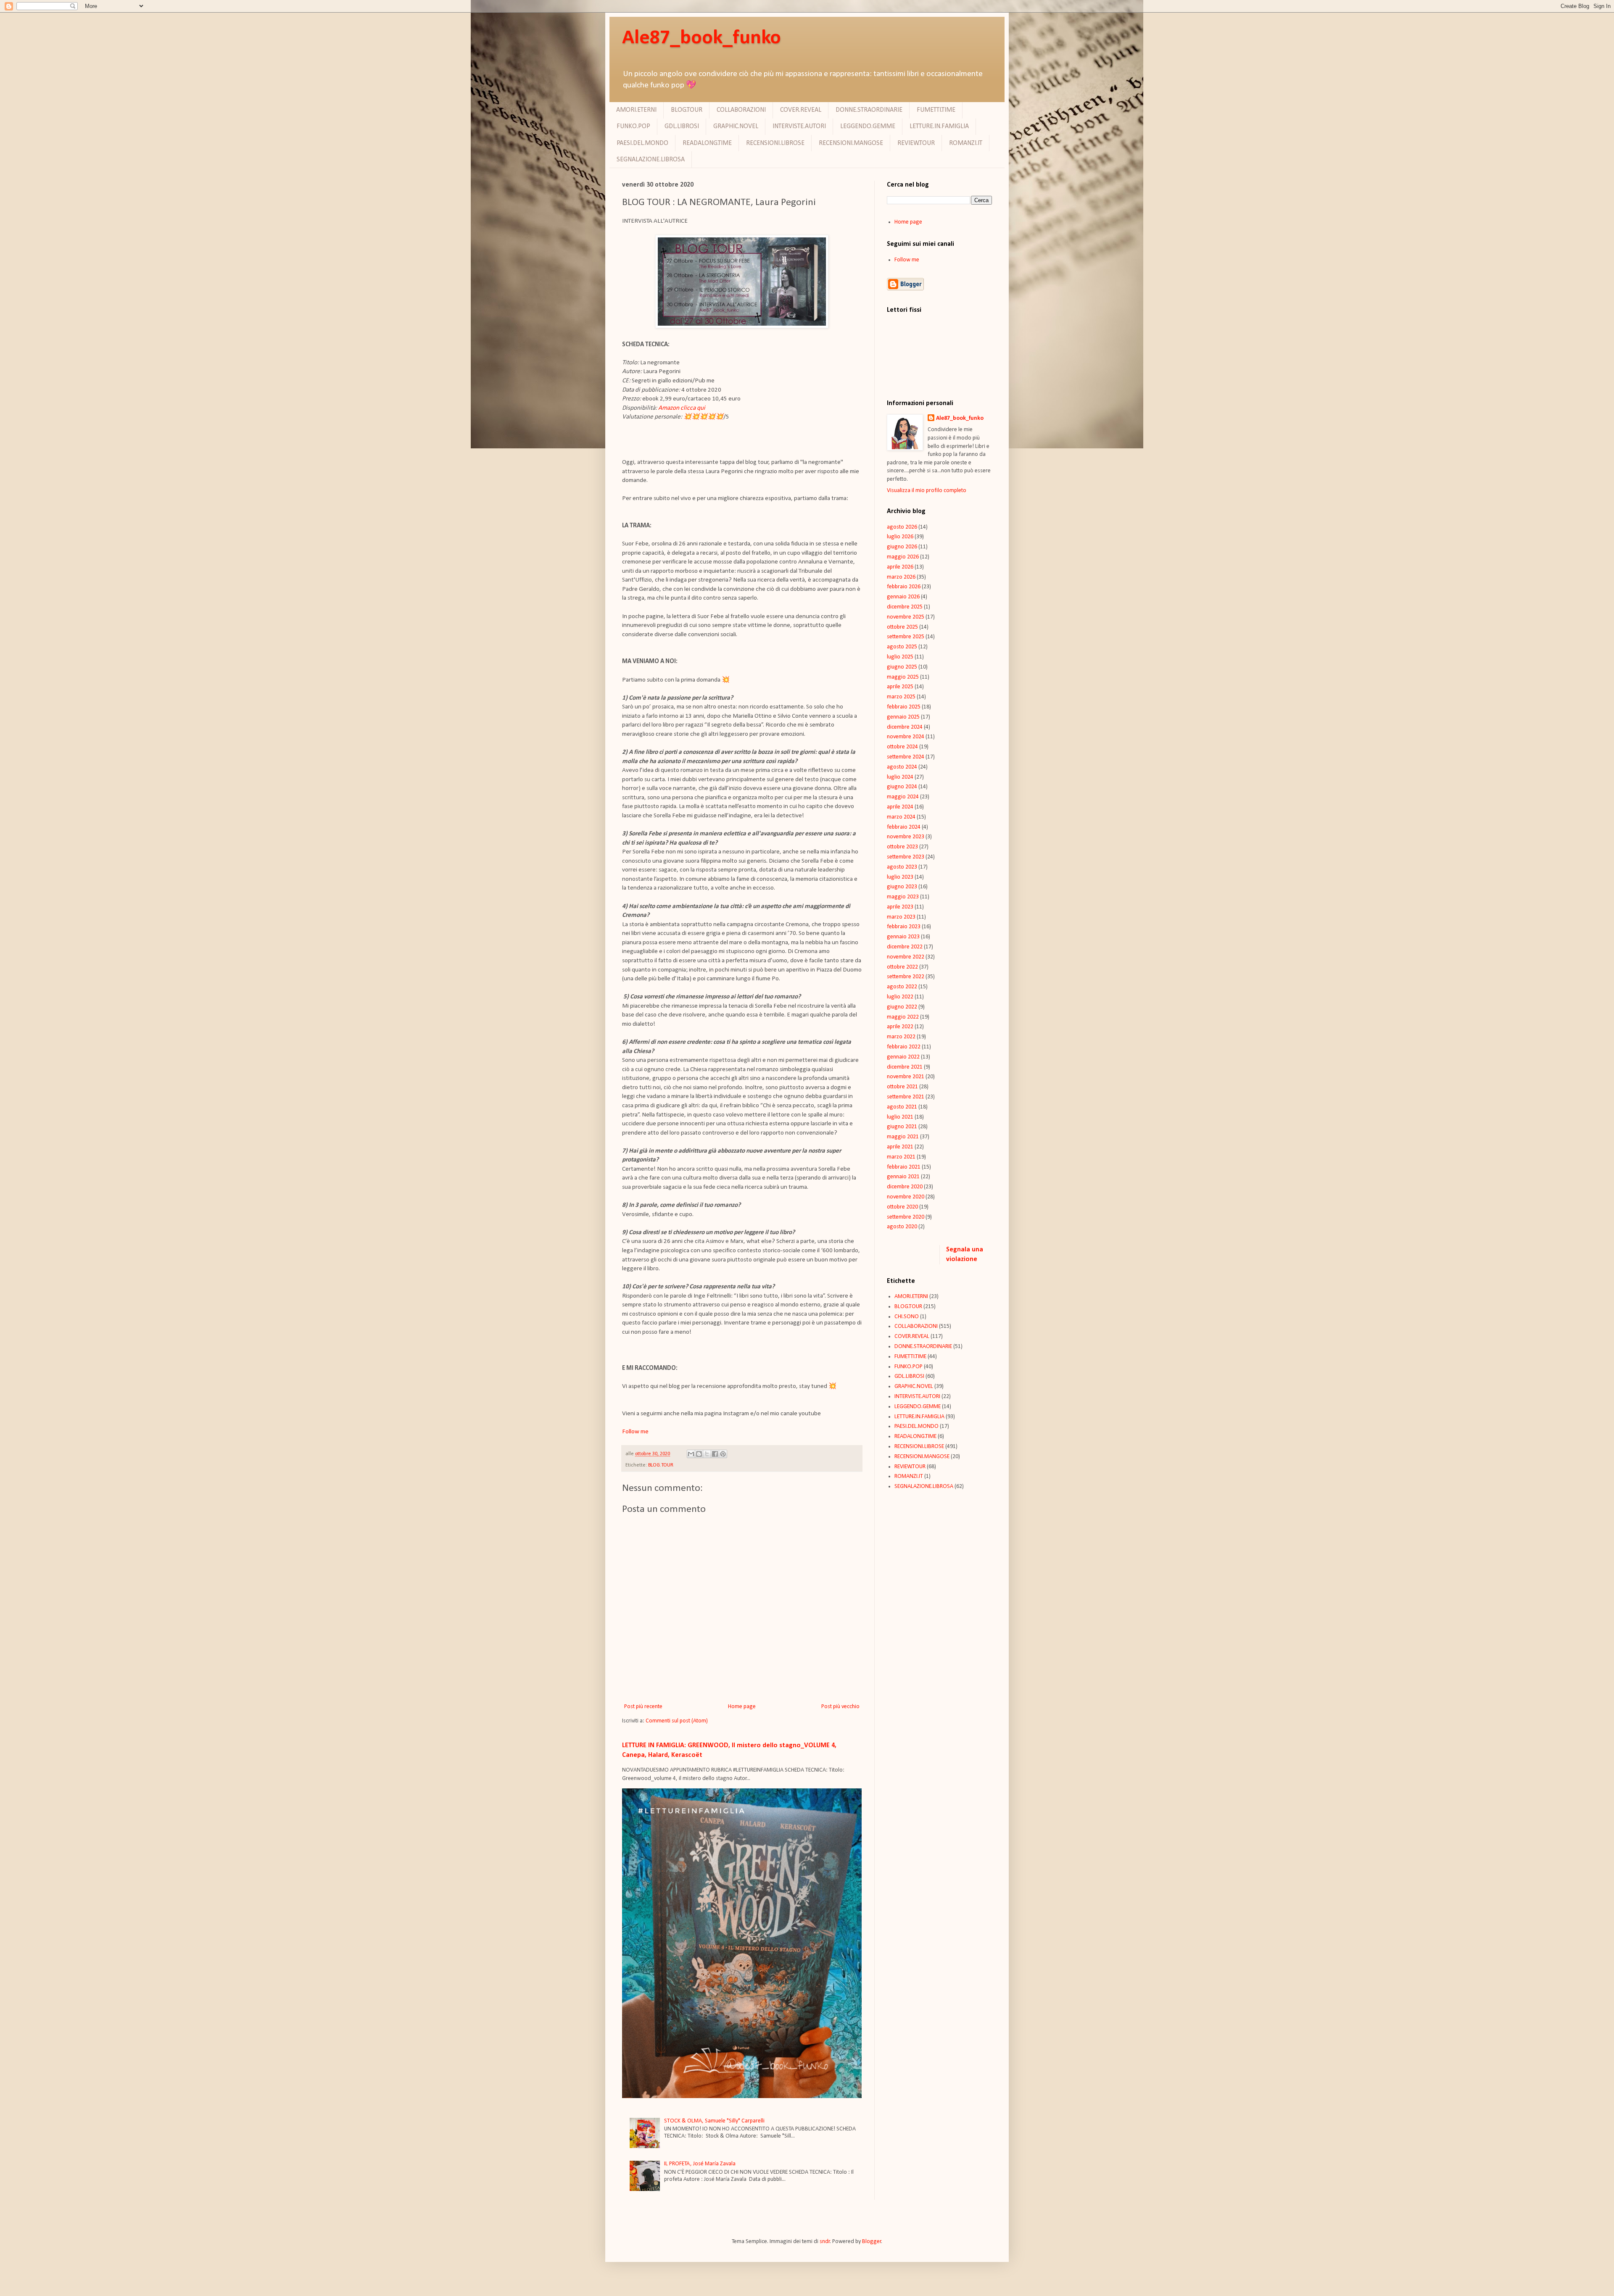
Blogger (872, 2242)
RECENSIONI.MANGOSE (851, 143)
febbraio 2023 (904, 927)
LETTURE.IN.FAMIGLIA (939, 126)
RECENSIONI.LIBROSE (775, 143)
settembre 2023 (906, 857)
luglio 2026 (900, 537)
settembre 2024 (906, 757)
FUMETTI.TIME (936, 110)
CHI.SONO (907, 1317)
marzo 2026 (901, 577)
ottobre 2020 (902, 1207)
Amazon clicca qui (682, 408)
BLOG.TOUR (687, 110)
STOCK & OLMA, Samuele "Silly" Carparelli (714, 2121)
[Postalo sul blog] (699, 1454)
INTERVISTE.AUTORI (799, 126)
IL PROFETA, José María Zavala (700, 2164)
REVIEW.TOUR (916, 143)
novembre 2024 (906, 737)
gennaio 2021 (903, 1177)
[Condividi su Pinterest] (723, 1454)
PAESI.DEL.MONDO (642, 143)
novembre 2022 (906, 957)
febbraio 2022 (904, 1047)
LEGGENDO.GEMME (868, 126)
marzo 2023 (901, 917)
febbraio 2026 (904, 587)
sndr (825, 2242)
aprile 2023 (900, 907)
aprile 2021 (900, 1147)
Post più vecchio (840, 1707)
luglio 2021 (900, 1117)
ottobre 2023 (902, 847)
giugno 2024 (902, 787)
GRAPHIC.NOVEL (736, 126)
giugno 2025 (902, 667)
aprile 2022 (900, 1027)
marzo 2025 (901, 697)
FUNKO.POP (633, 126)
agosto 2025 (902, 647)
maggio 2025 (903, 677)
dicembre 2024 (905, 727)
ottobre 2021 (902, 1087)
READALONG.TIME (707, 143)
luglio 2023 (900, 877)
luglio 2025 (900, 657)
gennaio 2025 (903, 717)
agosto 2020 (902, 1227)
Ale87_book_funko (702, 38)
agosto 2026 (902, 527)
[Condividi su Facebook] (715, 1454)
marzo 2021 (901, 1157)
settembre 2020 (906, 1217)
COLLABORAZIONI (741, 110)
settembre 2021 (906, 1097)
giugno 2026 (902, 547)
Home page (742, 1707)
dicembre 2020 (905, 1187)
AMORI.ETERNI (636, 110)
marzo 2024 (901, 817)
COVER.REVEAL (801, 110)
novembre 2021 (906, 1077)
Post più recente (643, 1707)
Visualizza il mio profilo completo (927, 491)
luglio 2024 (900, 777)
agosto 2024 (902, 767)
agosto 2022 (902, 987)
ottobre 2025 (902, 627)
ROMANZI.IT (966, 143)
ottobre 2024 (902, 747)
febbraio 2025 (904, 707)
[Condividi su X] (707, 1454)
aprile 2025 (900, 687)
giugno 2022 (902, 1007)
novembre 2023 (906, 837)
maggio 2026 (903, 557)
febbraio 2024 (904, 827)
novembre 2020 (906, 1197)
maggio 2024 (903, 797)
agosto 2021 (902, 1107)
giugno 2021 (902, 1127)
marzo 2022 (901, 1037)
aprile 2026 (900, 567)
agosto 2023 (902, 867)
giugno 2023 (902, 887)
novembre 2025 (906, 617)
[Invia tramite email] (691, 1454)
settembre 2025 (906, 637)
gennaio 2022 (903, 1057)
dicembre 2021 (905, 1067)
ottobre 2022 (902, 967)
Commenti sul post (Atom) (677, 1721)
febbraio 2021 (904, 1167)
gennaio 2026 (903, 597)
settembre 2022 (906, 977)
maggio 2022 (903, 1017)
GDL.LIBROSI (682, 126)
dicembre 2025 (905, 607)
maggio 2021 (903, 1137)
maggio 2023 (903, 897)
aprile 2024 (900, 807)
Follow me (907, 260)
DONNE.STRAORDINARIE (869, 110)
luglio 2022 (900, 997)
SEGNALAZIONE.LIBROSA (651, 160)
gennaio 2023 (903, 937)
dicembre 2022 (905, 947)
